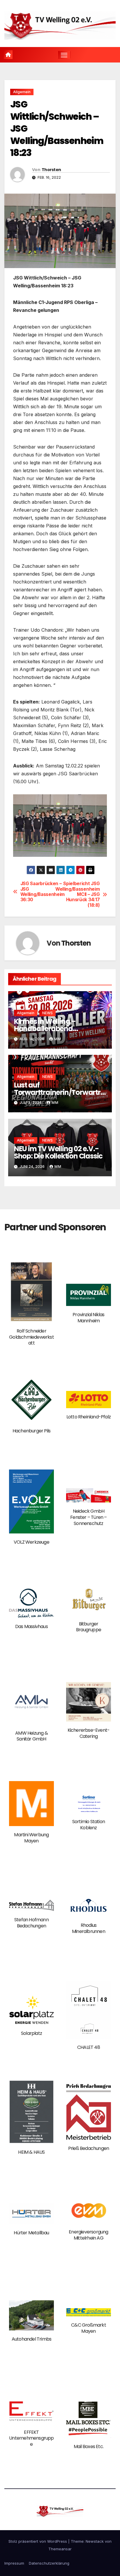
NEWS (47, 1013)
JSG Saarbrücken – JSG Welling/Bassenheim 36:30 (40, 892)
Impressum (14, 2563)
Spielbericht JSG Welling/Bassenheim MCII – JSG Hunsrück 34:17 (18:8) (80, 894)
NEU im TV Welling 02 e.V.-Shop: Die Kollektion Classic (58, 1152)
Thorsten (51, 170)
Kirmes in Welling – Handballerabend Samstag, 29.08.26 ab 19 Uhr (59, 1029)
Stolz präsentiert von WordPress (38, 2541)
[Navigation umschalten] (64, 55)
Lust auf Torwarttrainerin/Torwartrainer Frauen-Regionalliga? (60, 1092)
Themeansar (60, 2549)
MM (58, 1039)
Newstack (95, 2541)
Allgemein (22, 92)
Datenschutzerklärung (49, 2563)
